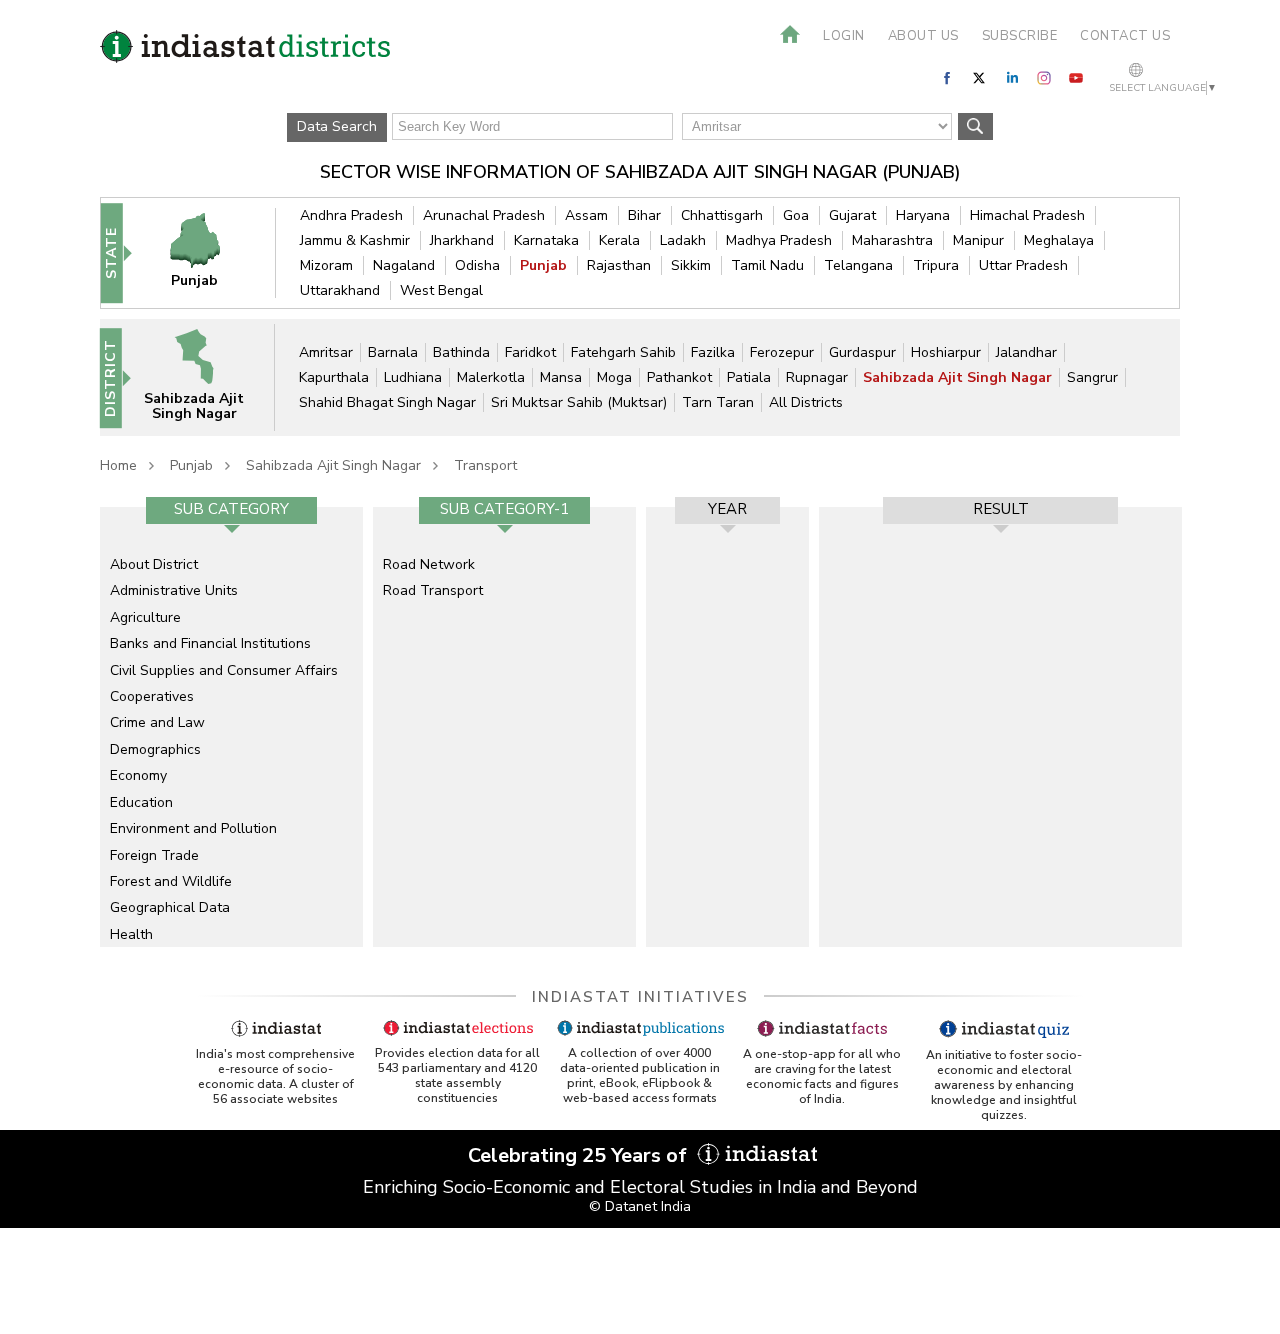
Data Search (337, 126)
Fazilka (713, 352)
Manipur (978, 240)
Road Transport (433, 590)
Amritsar (326, 352)
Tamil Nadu (767, 265)
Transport (485, 465)
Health (131, 934)
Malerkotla (491, 377)
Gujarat (852, 215)
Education (141, 802)
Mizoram (326, 265)
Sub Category (231, 509)
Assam (586, 215)
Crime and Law (157, 722)
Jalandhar (1026, 352)
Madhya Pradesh (779, 240)
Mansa (561, 377)
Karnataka (546, 240)
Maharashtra (892, 240)
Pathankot (679, 377)
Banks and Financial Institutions (210, 643)
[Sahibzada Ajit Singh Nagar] (207, 376)
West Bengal (441, 290)
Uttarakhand (340, 290)
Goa (796, 215)
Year (727, 509)
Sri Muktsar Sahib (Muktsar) (579, 402)
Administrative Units (174, 590)
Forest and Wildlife (171, 881)
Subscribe (1020, 36)
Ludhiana (413, 377)
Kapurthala (334, 377)
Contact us (1125, 36)
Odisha (477, 265)
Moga (614, 377)
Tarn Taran (718, 402)
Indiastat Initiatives (640, 997)
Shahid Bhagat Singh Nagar (387, 402)
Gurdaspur (862, 352)
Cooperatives (152, 696)
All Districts (806, 402)
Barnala (393, 352)
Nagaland (404, 265)
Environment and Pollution (193, 828)
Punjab (543, 265)
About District (154, 564)
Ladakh (683, 240)
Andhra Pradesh (351, 215)
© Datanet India (640, 1206)
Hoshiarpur (946, 352)
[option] (231, 727)
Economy (138, 775)
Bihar (644, 215)
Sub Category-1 (504, 509)
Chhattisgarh (722, 215)
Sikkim (691, 265)
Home (118, 465)
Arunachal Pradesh (484, 215)
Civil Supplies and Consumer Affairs (224, 670)
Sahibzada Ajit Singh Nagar (957, 377)
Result (1001, 509)
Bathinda (461, 352)
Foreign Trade (154, 855)
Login (844, 36)
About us (923, 36)
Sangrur (1092, 377)
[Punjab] (208, 252)
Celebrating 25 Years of (580, 1155)
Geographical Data (170, 907)
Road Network (429, 564)
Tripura (936, 265)
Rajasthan (619, 265)
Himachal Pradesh (1027, 215)
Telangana (858, 265)
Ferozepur (782, 352)
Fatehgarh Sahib (623, 352)
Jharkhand (462, 240)
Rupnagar (817, 377)
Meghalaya (1059, 240)
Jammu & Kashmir (355, 240)
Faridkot (530, 352)
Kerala (619, 240)
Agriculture (145, 617)
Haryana (923, 215)
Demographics (155, 749)
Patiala (749, 377)
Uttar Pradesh (1023, 265)
